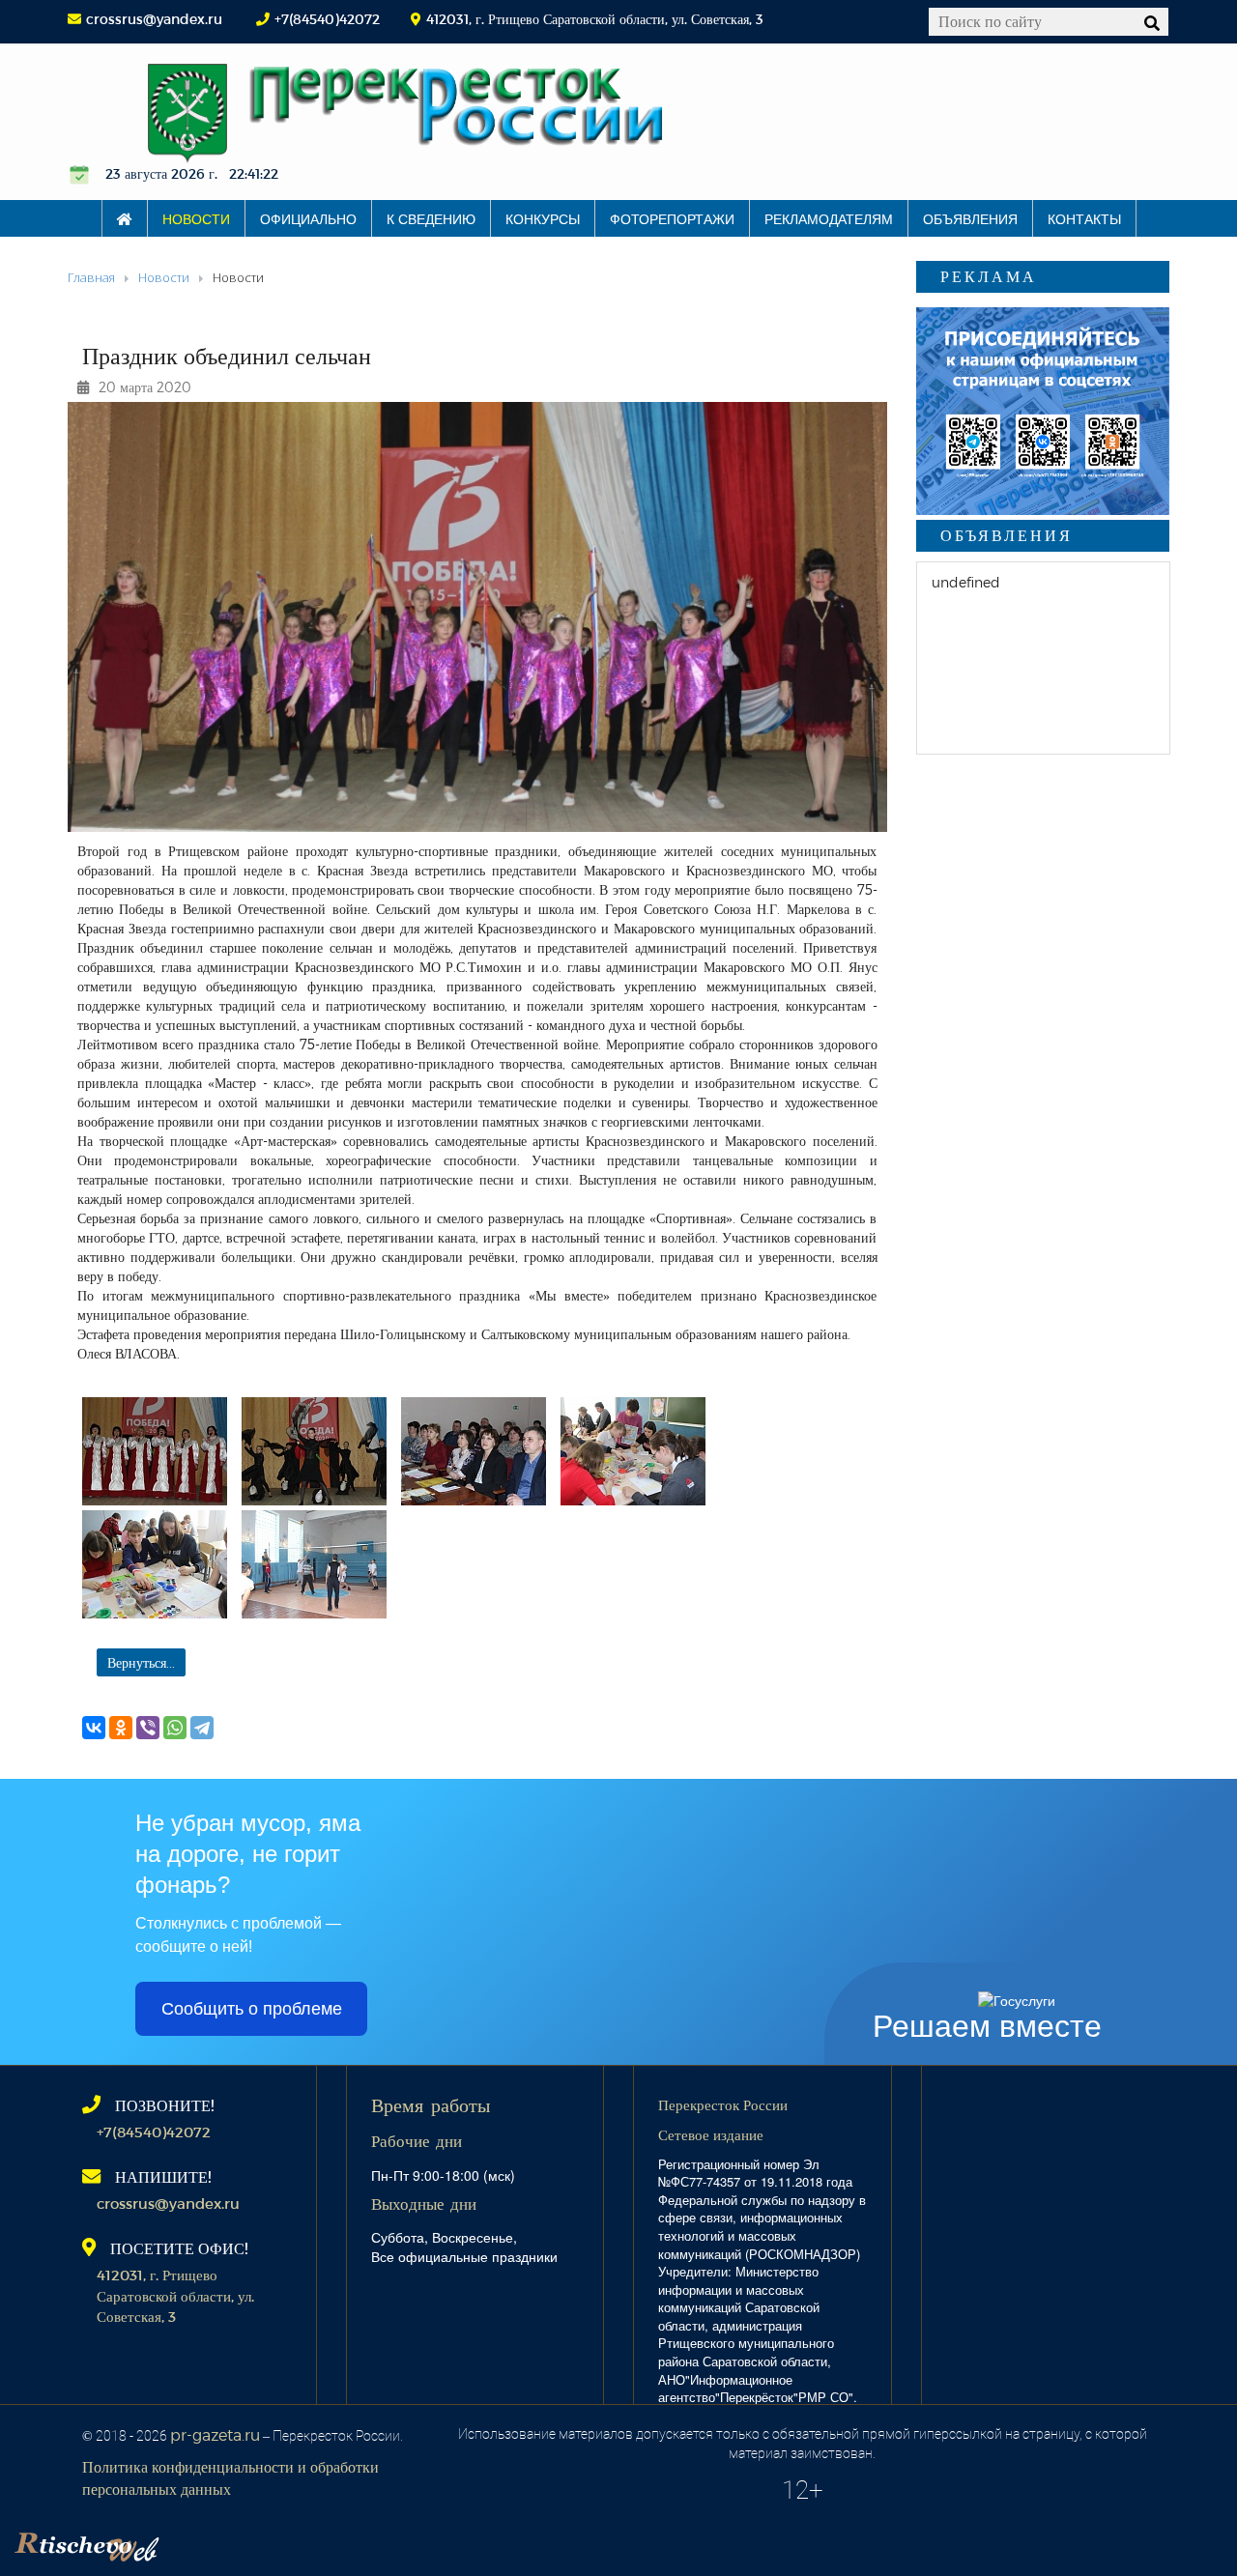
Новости (196, 218)
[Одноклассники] (121, 1728)
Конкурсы (543, 218)
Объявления (970, 218)
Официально (308, 218)
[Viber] (148, 1728)
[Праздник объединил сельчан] (155, 1451)
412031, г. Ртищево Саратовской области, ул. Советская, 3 (175, 2295)
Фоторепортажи (672, 218)
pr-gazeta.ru (215, 2434)
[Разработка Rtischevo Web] (184, 2542)
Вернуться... (141, 1662)
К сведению (431, 218)
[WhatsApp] (175, 1728)
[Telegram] (202, 1728)
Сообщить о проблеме (252, 2009)
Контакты (1084, 218)
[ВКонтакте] (94, 1728)
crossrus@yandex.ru (154, 19)
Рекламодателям (829, 218)
